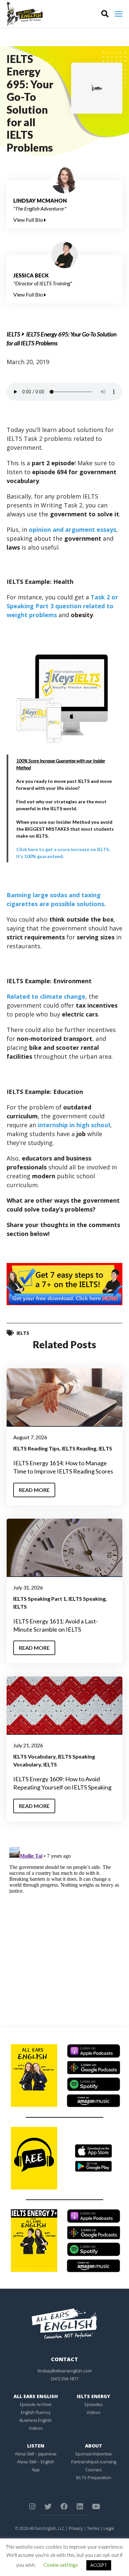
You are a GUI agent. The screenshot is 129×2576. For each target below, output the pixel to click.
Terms (93, 2528)
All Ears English (36, 2396)
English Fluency (36, 2412)
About (94, 2446)
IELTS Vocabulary (34, 1756)
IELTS (13, 334)
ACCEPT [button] (99, 2565)
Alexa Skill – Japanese (36, 2454)
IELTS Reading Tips (36, 1448)
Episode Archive (36, 2404)
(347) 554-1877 (65, 2379)
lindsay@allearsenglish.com (65, 2371)
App (36, 2470)
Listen (36, 2446)
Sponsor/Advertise (93, 2454)
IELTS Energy (93, 2396)
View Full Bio (29, 220)
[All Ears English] (64, 2323)
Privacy (76, 2528)
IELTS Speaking (87, 1599)
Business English (36, 2420)
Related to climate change (46, 996)
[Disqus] (64, 1927)
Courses (93, 2470)
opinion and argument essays (72, 530)
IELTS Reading (79, 1448)
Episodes (94, 2404)
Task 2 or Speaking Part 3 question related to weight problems (62, 606)
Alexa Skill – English (36, 2462)
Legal (109, 2528)
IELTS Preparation (94, 2477)
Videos (36, 2428)
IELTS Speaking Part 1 (40, 1599)
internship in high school (74, 1125)
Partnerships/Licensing (94, 2462)
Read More (34, 1490)
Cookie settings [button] (61, 2565)
